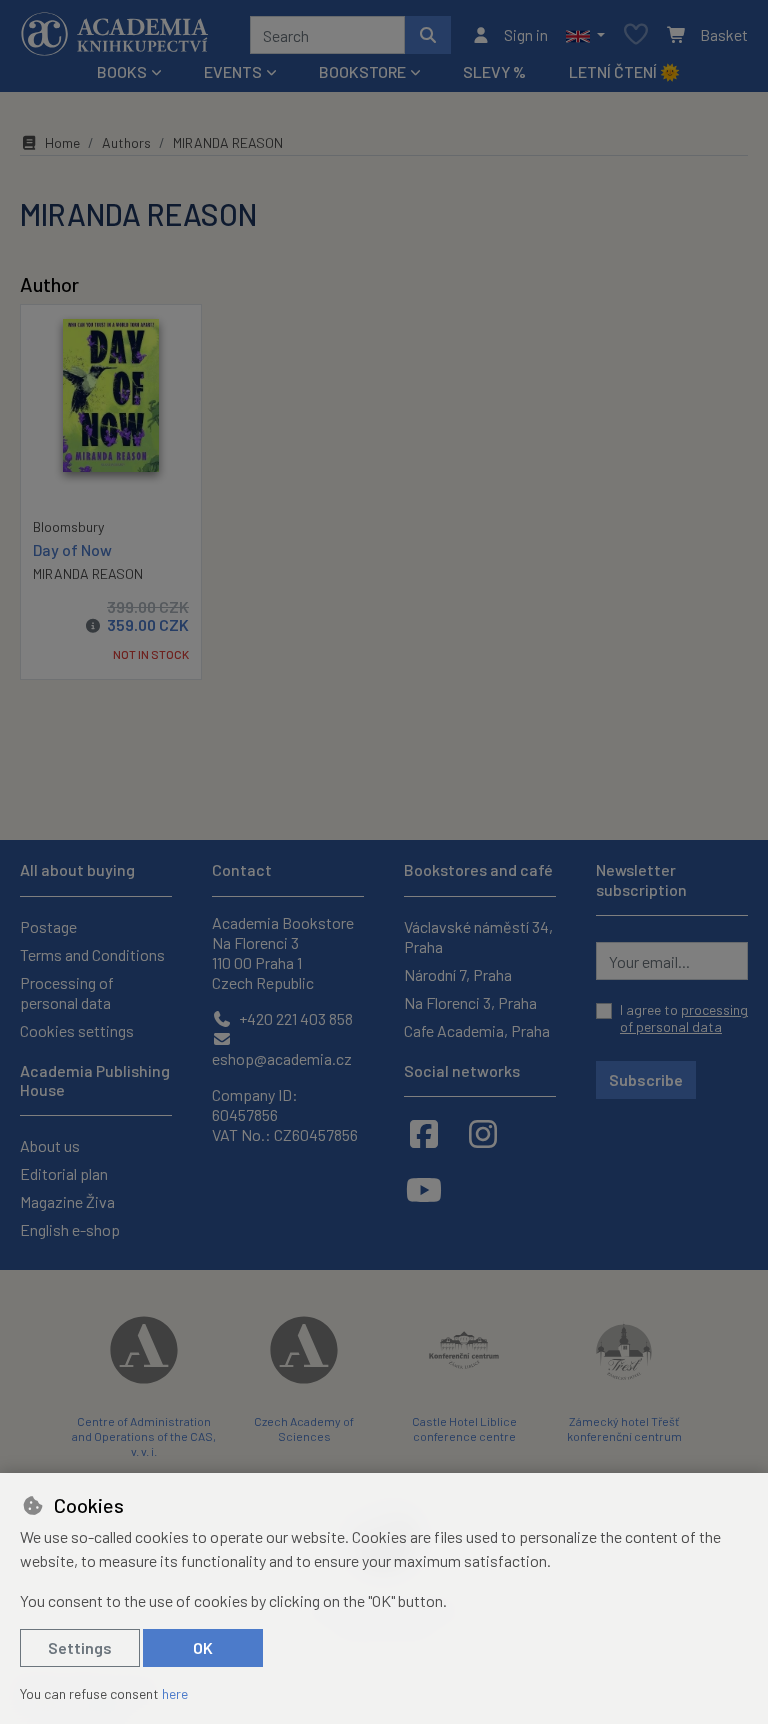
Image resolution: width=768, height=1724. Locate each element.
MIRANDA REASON (88, 573)
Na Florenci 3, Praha (470, 1002)
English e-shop (70, 1229)
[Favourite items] (636, 35)
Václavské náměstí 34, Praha (478, 936)
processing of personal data (684, 1018)
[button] (585, 35)
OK (203, 1647)
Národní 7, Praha (458, 974)
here (175, 1693)
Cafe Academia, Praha (477, 1030)
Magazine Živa (67, 1201)
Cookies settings (77, 1030)
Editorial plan (64, 1173)
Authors (126, 142)
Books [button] (122, 71)
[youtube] (424, 1189)
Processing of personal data (67, 992)
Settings (80, 1647)
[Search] (428, 35)
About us (50, 1145)
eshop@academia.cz (282, 1058)
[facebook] (424, 1133)
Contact (242, 869)
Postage (48, 926)
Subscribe (646, 1079)
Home (62, 142)
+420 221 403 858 (294, 1018)
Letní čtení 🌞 (624, 71)
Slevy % (494, 71)
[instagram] (483, 1133)
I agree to (684, 1018)
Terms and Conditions (92, 954)
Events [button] (233, 71)
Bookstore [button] (362, 71)
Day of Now (72, 549)
